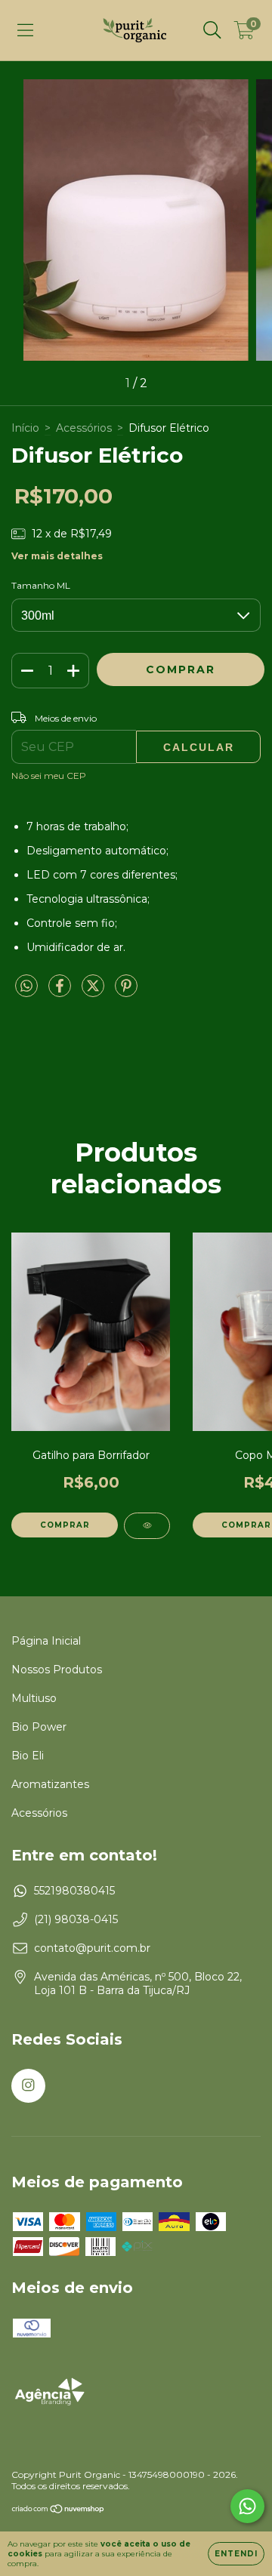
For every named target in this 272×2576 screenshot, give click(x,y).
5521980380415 (74, 1891)
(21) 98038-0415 (76, 1919)
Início (25, 428)
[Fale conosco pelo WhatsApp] (247, 2506)
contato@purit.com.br (92, 1948)
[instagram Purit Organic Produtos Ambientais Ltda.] (28, 2086)
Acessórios (84, 428)
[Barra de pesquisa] (212, 30)
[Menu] (25, 30)
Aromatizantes (50, 1784)
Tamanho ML (41, 585)
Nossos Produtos (57, 1670)
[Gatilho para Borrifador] (147, 1526)
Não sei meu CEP (49, 776)
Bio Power (39, 1727)
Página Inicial (46, 1641)
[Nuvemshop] (59, 2511)
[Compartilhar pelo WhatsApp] (26, 986)
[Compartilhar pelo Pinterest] (126, 992)
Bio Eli (28, 1756)
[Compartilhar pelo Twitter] (94, 992)
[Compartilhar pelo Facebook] (61, 992)
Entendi (236, 2554)
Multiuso (34, 1698)
